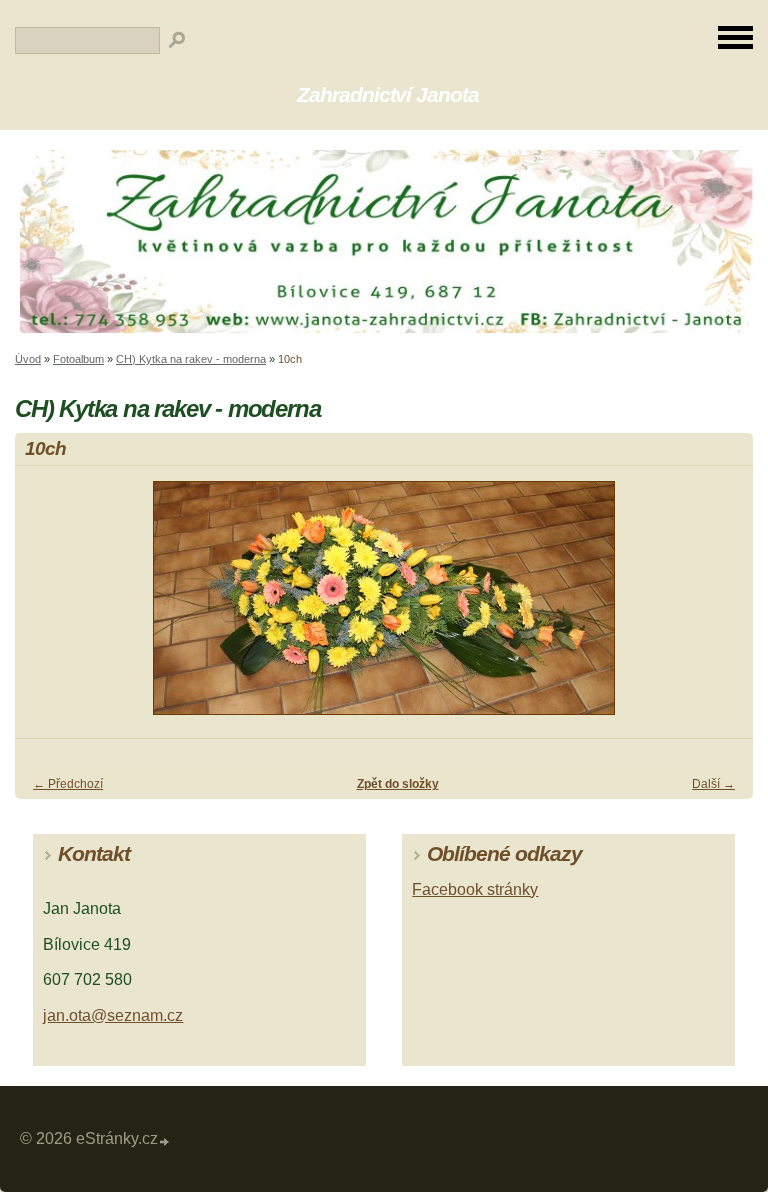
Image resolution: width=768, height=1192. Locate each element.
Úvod (28, 359)
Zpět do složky (398, 784)
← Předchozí (68, 784)
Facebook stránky (475, 889)
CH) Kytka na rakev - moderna (191, 359)
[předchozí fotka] (47, 607)
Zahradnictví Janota (388, 94)
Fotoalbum (78, 359)
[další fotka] (720, 607)
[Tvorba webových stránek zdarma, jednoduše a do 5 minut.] (165, 1141)
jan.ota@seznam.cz (113, 1015)
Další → (713, 784)
